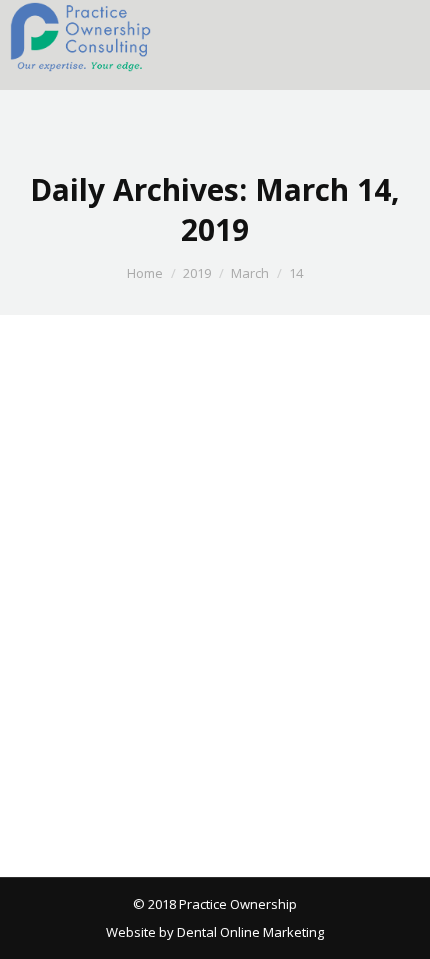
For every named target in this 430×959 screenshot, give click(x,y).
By (151, 735)
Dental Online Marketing (249, 932)
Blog (58, 735)
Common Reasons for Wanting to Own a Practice (195, 686)
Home (145, 273)
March (250, 273)
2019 (197, 273)
